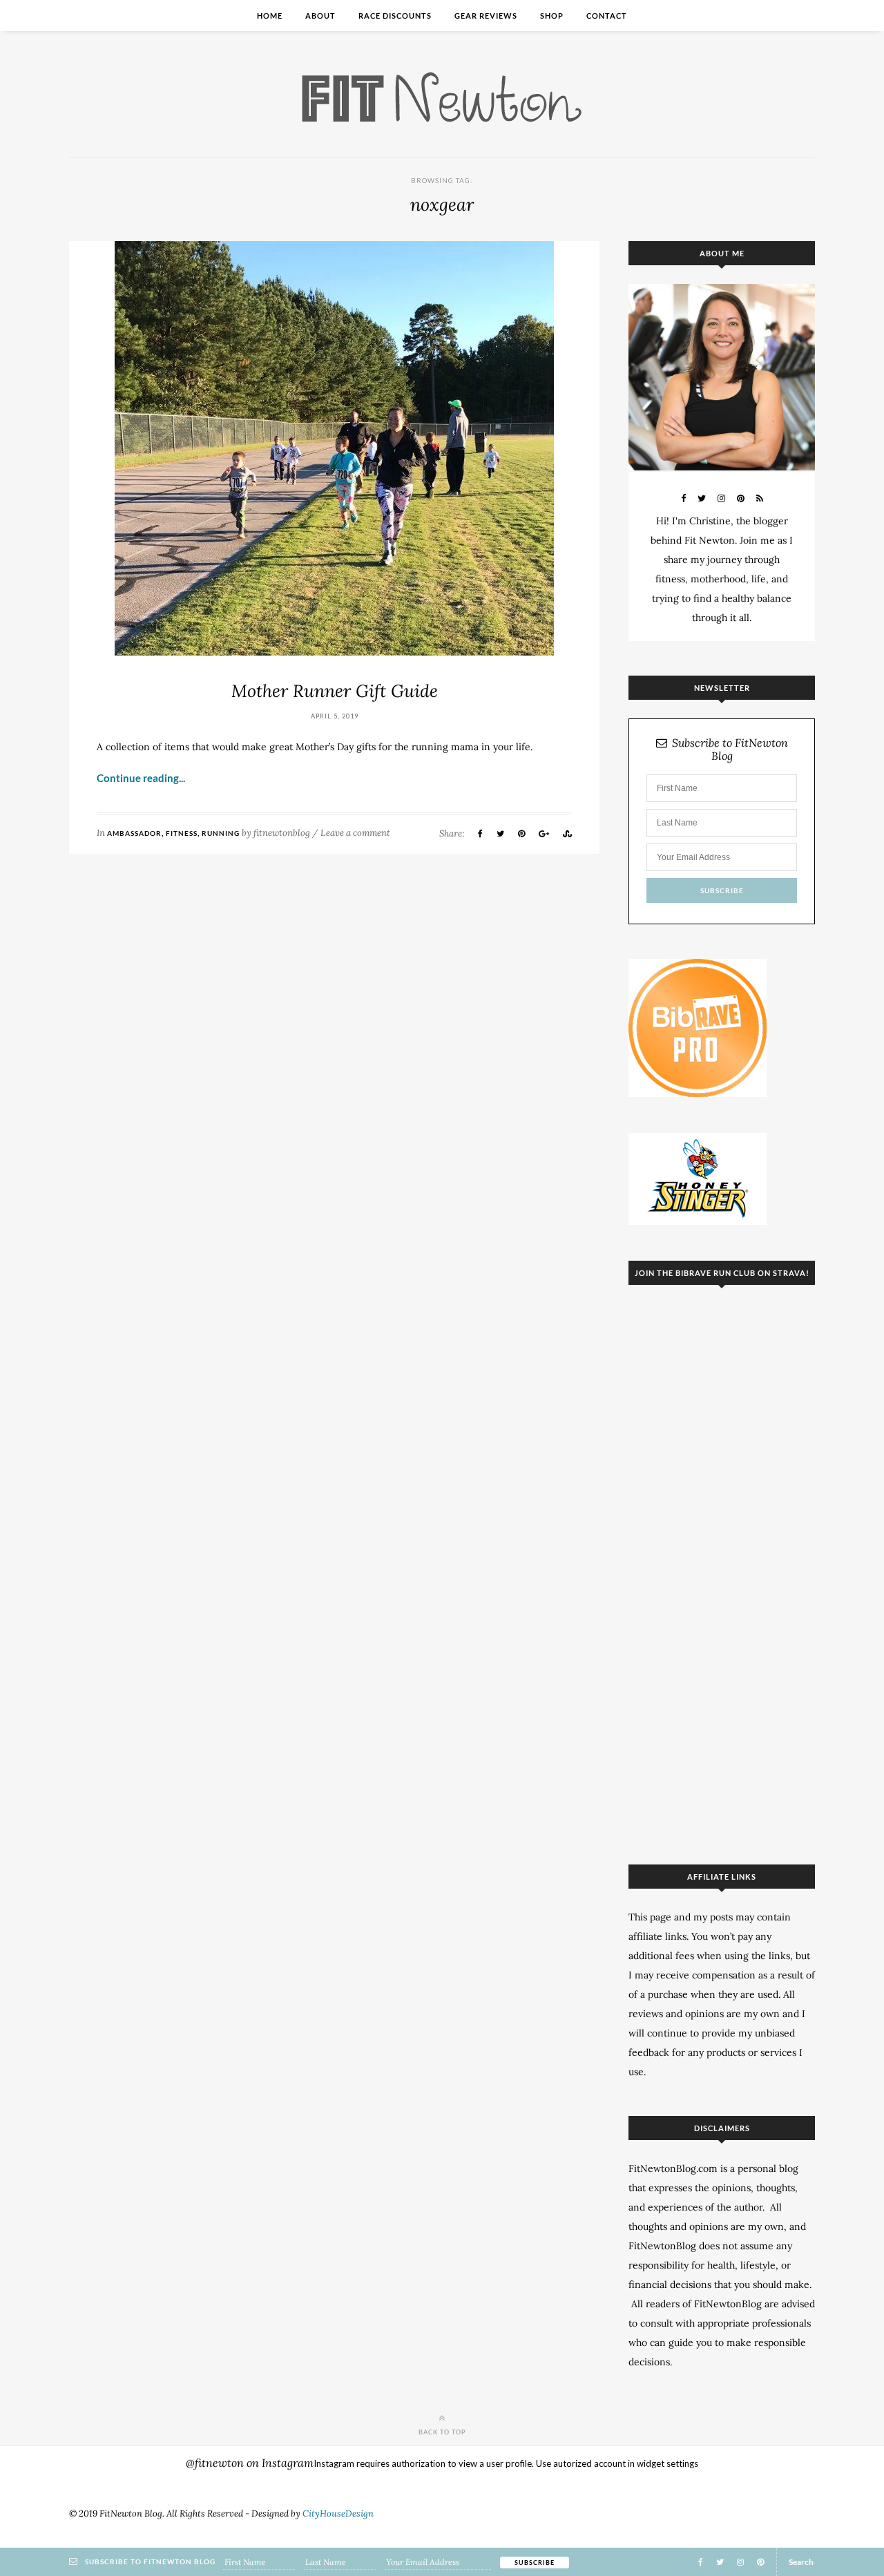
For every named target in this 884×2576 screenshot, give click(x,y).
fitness (182, 833)
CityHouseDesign (338, 2513)
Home (270, 16)
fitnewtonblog (282, 833)
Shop (552, 16)
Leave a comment (355, 833)
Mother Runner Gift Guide (335, 691)
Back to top (442, 2432)
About (320, 16)
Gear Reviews (486, 16)
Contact (607, 16)
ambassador (134, 833)
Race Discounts (395, 16)
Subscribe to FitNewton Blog (730, 750)
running (221, 833)
